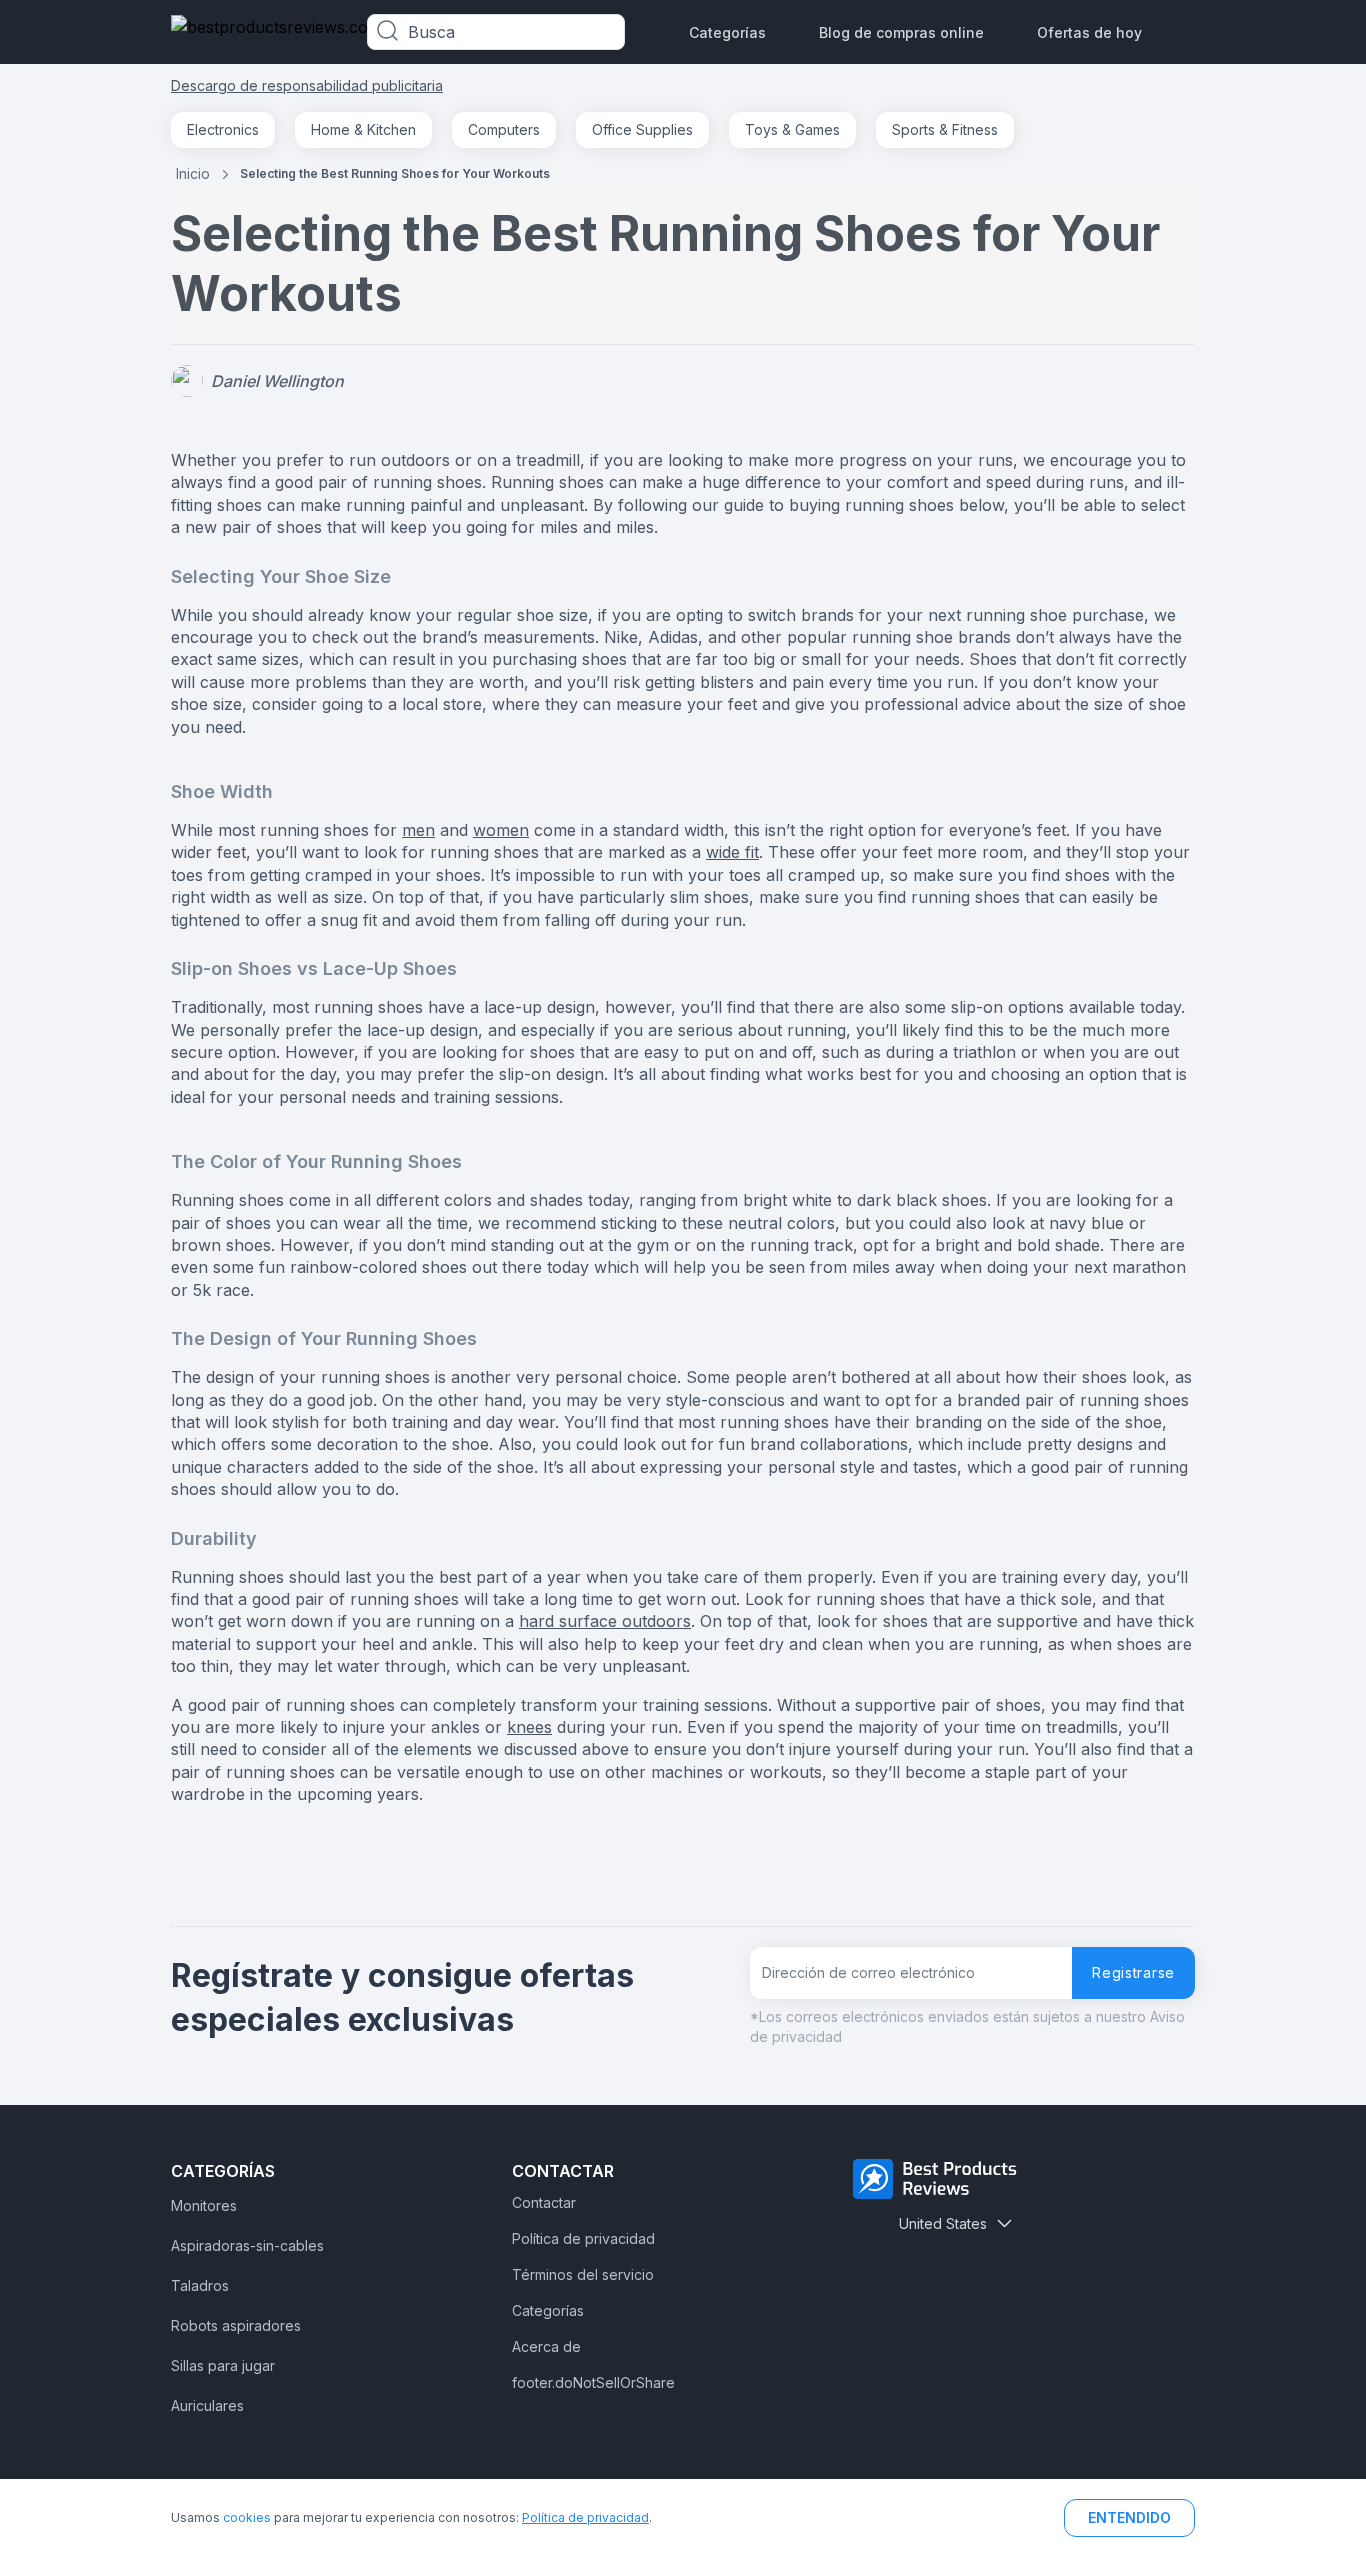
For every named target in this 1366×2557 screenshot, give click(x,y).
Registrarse (1133, 1972)
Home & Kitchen (363, 129)
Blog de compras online (901, 32)
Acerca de (546, 2346)
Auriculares (207, 2405)
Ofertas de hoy (1089, 32)
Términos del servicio (583, 2274)
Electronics (223, 129)
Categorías (727, 32)
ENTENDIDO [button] (1129, 2517)
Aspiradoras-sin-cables (247, 2245)
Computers (504, 129)
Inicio (193, 173)
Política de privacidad (583, 2238)
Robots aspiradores (236, 2325)
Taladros (200, 2285)
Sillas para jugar (223, 2365)
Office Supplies (642, 129)
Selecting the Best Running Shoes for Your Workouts (395, 173)
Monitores (204, 2205)
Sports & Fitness (945, 129)
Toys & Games (792, 129)
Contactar (544, 2202)
